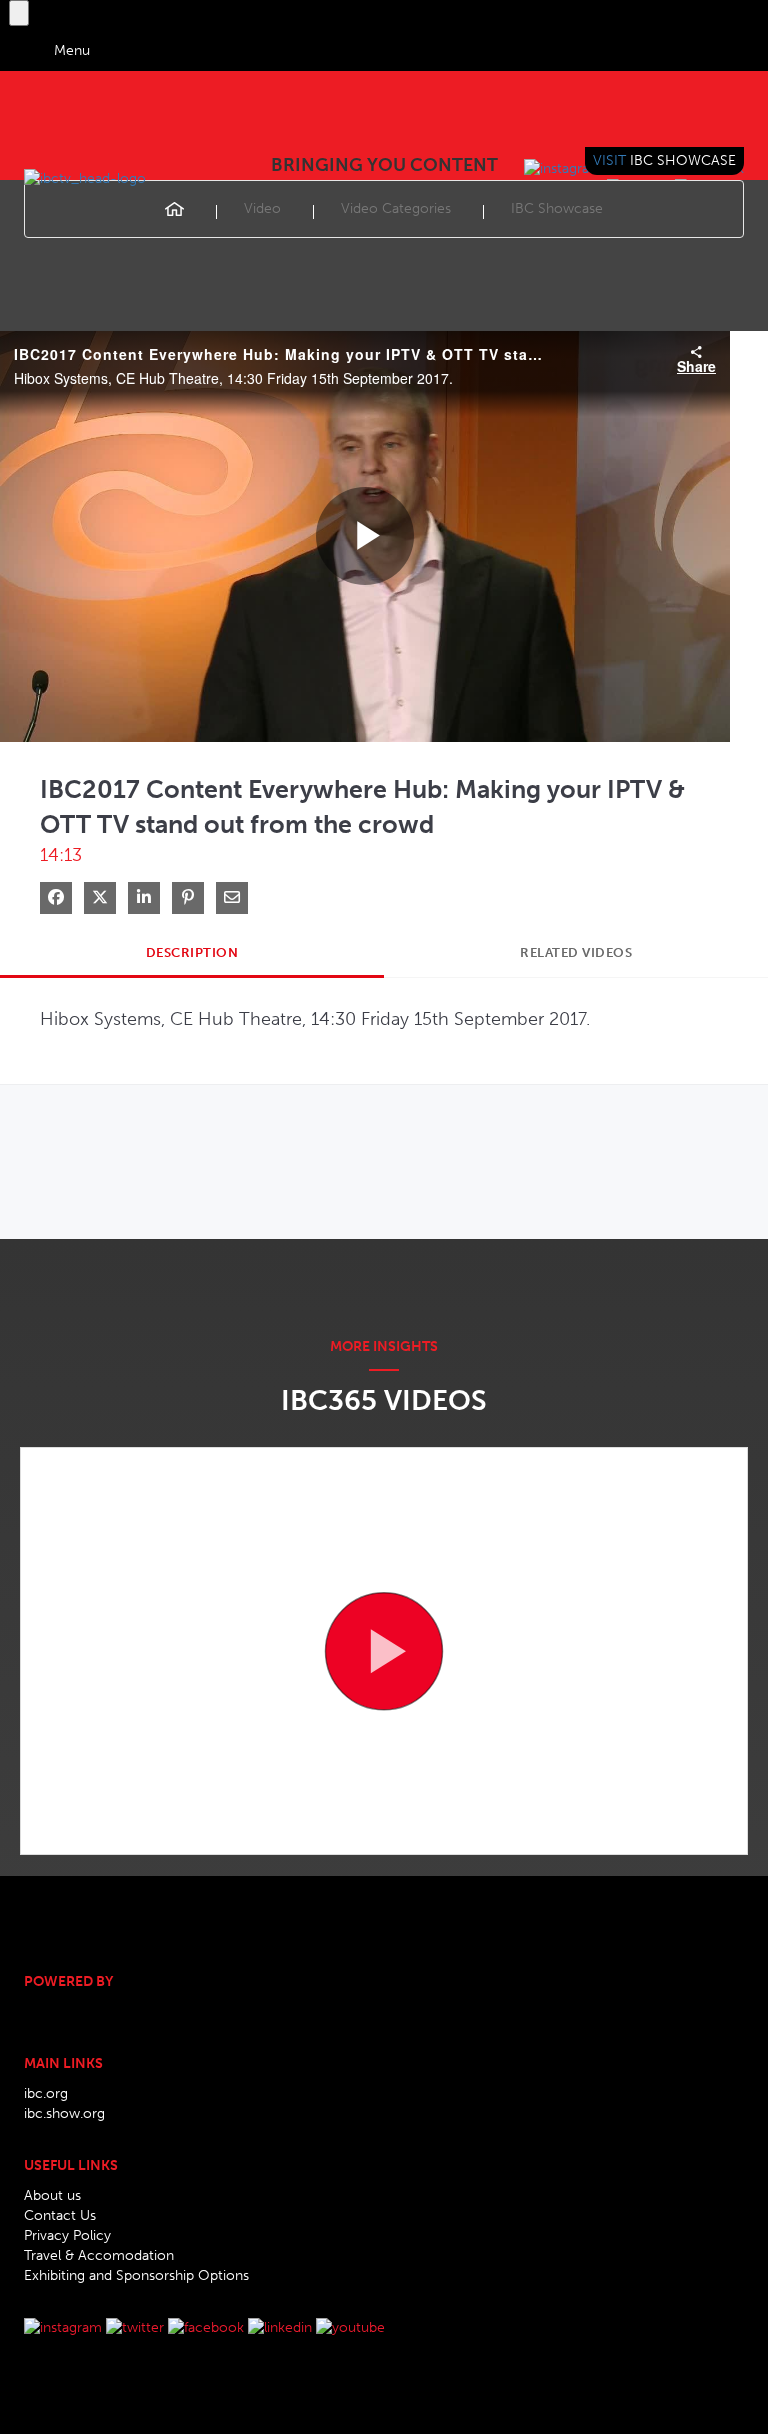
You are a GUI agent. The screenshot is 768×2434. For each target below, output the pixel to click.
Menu (72, 50)
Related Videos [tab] (576, 952)
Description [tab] (192, 952)
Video (262, 208)
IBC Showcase (557, 208)
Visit (664, 160)
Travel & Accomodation (99, 2255)
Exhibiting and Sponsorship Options (136, 2275)
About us (52, 2195)
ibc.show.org (64, 2113)
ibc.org (46, 2093)
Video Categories (396, 208)
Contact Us (60, 2215)
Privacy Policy (67, 2235)
